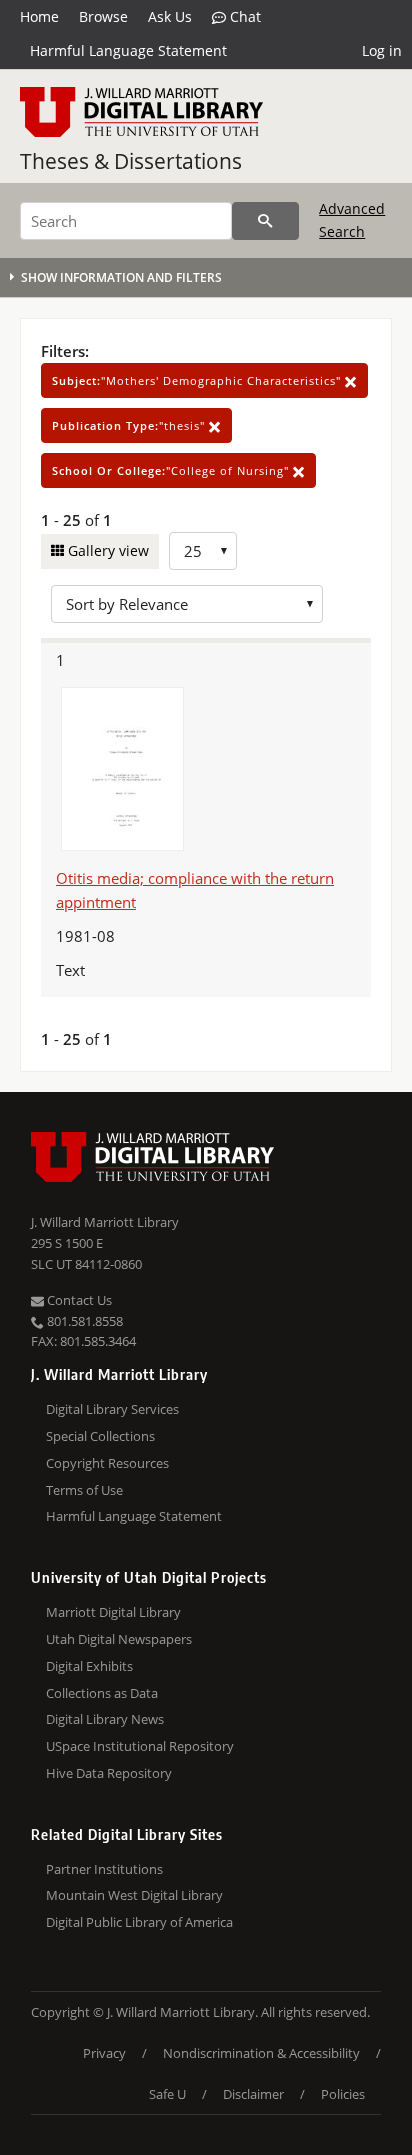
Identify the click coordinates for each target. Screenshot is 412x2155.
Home (39, 16)
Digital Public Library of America (139, 1922)
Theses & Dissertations (131, 161)
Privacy (104, 2053)
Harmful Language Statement (128, 50)
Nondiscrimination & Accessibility (261, 2053)
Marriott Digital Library (113, 1612)
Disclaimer (253, 2094)
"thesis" (130, 425)
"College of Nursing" (172, 470)
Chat (243, 16)
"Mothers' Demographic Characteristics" (198, 380)
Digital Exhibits (89, 1666)
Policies (343, 2094)
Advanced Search (352, 219)
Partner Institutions (104, 1869)
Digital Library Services (112, 1409)
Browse (103, 16)
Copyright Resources (107, 1463)
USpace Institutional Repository (140, 1746)
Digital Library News (105, 1719)
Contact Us (78, 1300)
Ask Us (170, 16)
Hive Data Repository (109, 1773)
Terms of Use (84, 1490)
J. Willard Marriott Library (105, 1222)
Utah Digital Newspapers (119, 1639)
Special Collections (100, 1436)
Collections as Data (102, 1693)
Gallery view (106, 550)
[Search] (265, 221)
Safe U (167, 2094)
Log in (382, 50)
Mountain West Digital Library (134, 1895)
